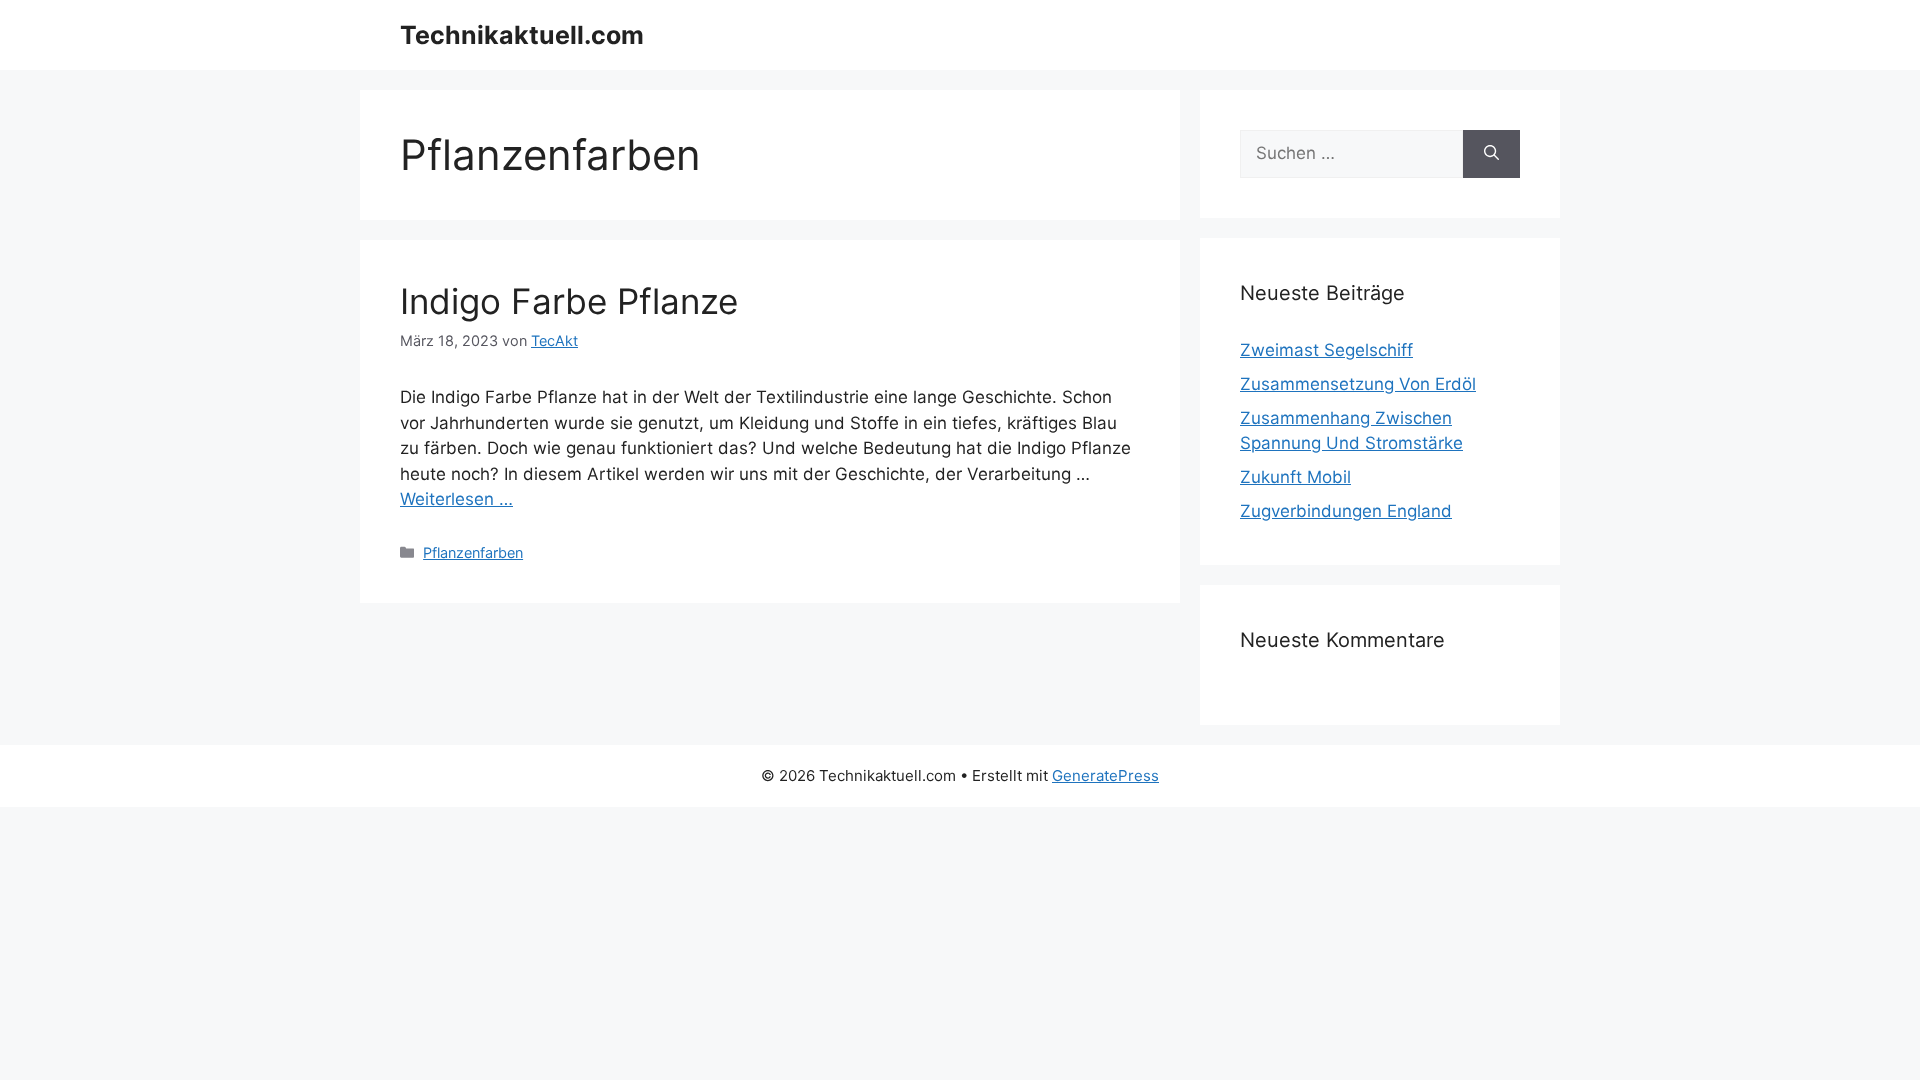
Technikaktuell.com (522, 35)
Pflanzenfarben (473, 552)
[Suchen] (1491, 154)
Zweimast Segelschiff (1326, 350)
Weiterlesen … (456, 499)
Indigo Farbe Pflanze (569, 301)
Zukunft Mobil (1295, 477)
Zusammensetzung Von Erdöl (1358, 384)
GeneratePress (1105, 775)
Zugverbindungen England (1346, 511)
